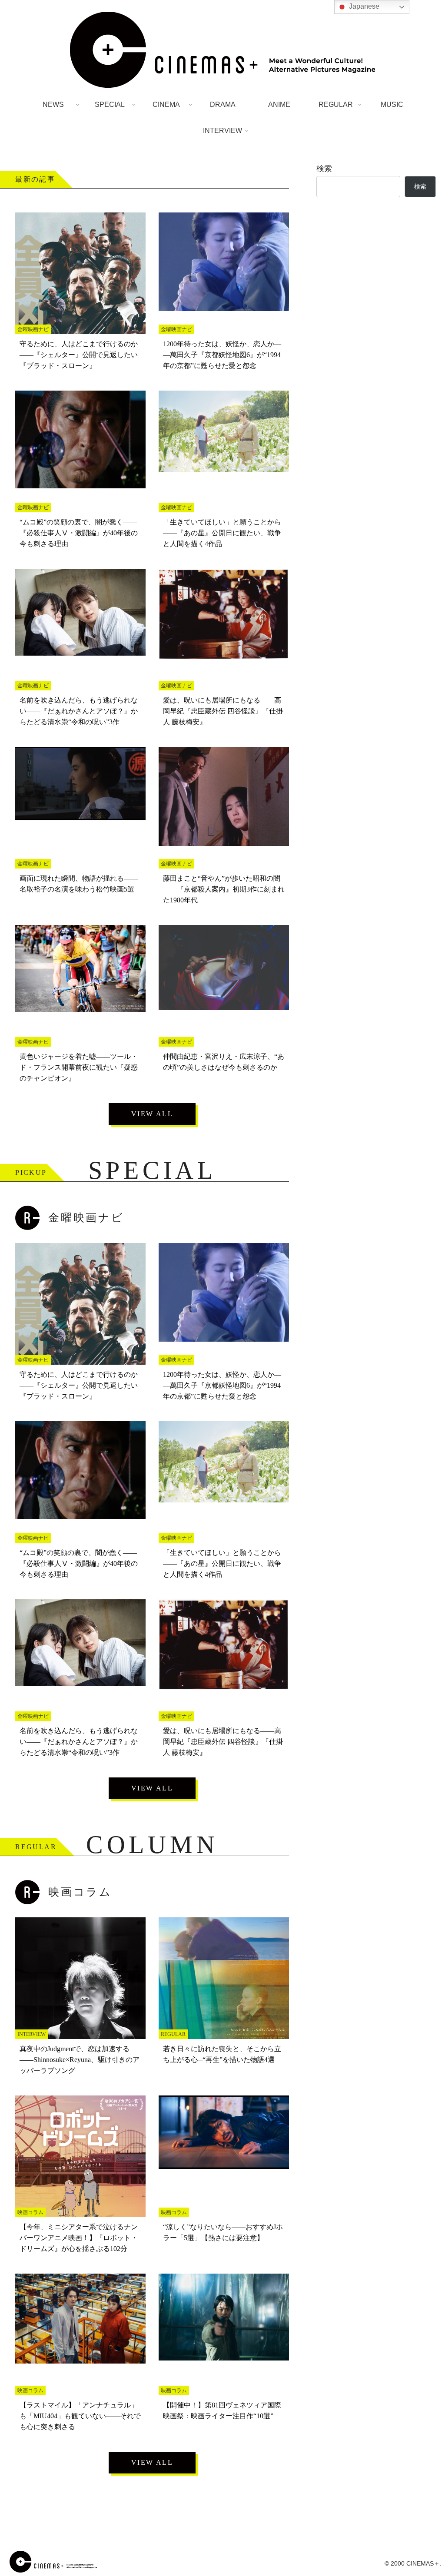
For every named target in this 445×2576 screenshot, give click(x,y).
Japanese (363, 6)
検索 (324, 169)
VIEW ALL (152, 1114)
